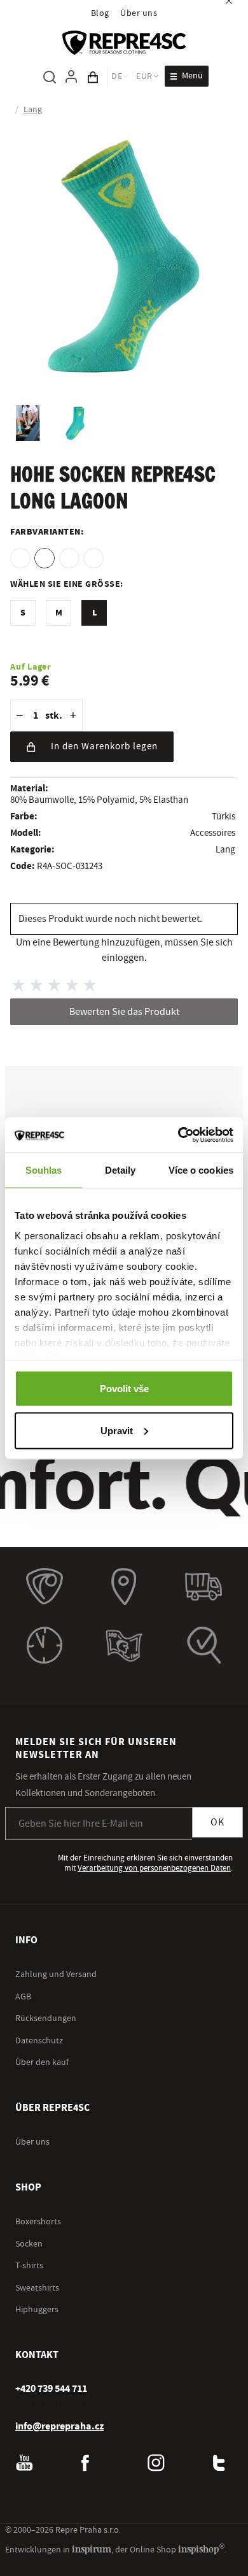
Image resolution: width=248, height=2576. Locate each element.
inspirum (92, 2548)
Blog (100, 13)
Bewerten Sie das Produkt (124, 1012)
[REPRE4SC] (124, 43)
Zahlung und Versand (56, 1974)
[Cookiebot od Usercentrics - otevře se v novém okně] (178, 1135)
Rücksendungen (46, 2018)
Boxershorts (38, 2221)
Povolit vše (124, 1389)
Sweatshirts (37, 2287)
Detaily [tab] (121, 1170)
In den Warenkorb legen (104, 746)
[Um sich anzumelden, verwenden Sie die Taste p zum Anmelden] (71, 76)
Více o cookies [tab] (201, 1170)
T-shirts (29, 2265)
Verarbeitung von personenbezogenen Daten (154, 1867)
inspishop (201, 2548)
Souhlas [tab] (44, 1170)
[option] (20, 558)
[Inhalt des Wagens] (93, 76)
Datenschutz (39, 2040)
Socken (29, 2243)
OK (217, 1822)
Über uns (139, 13)
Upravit (117, 1430)
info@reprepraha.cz (59, 2425)
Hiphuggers (37, 2309)
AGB (23, 1996)
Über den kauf (42, 2062)
